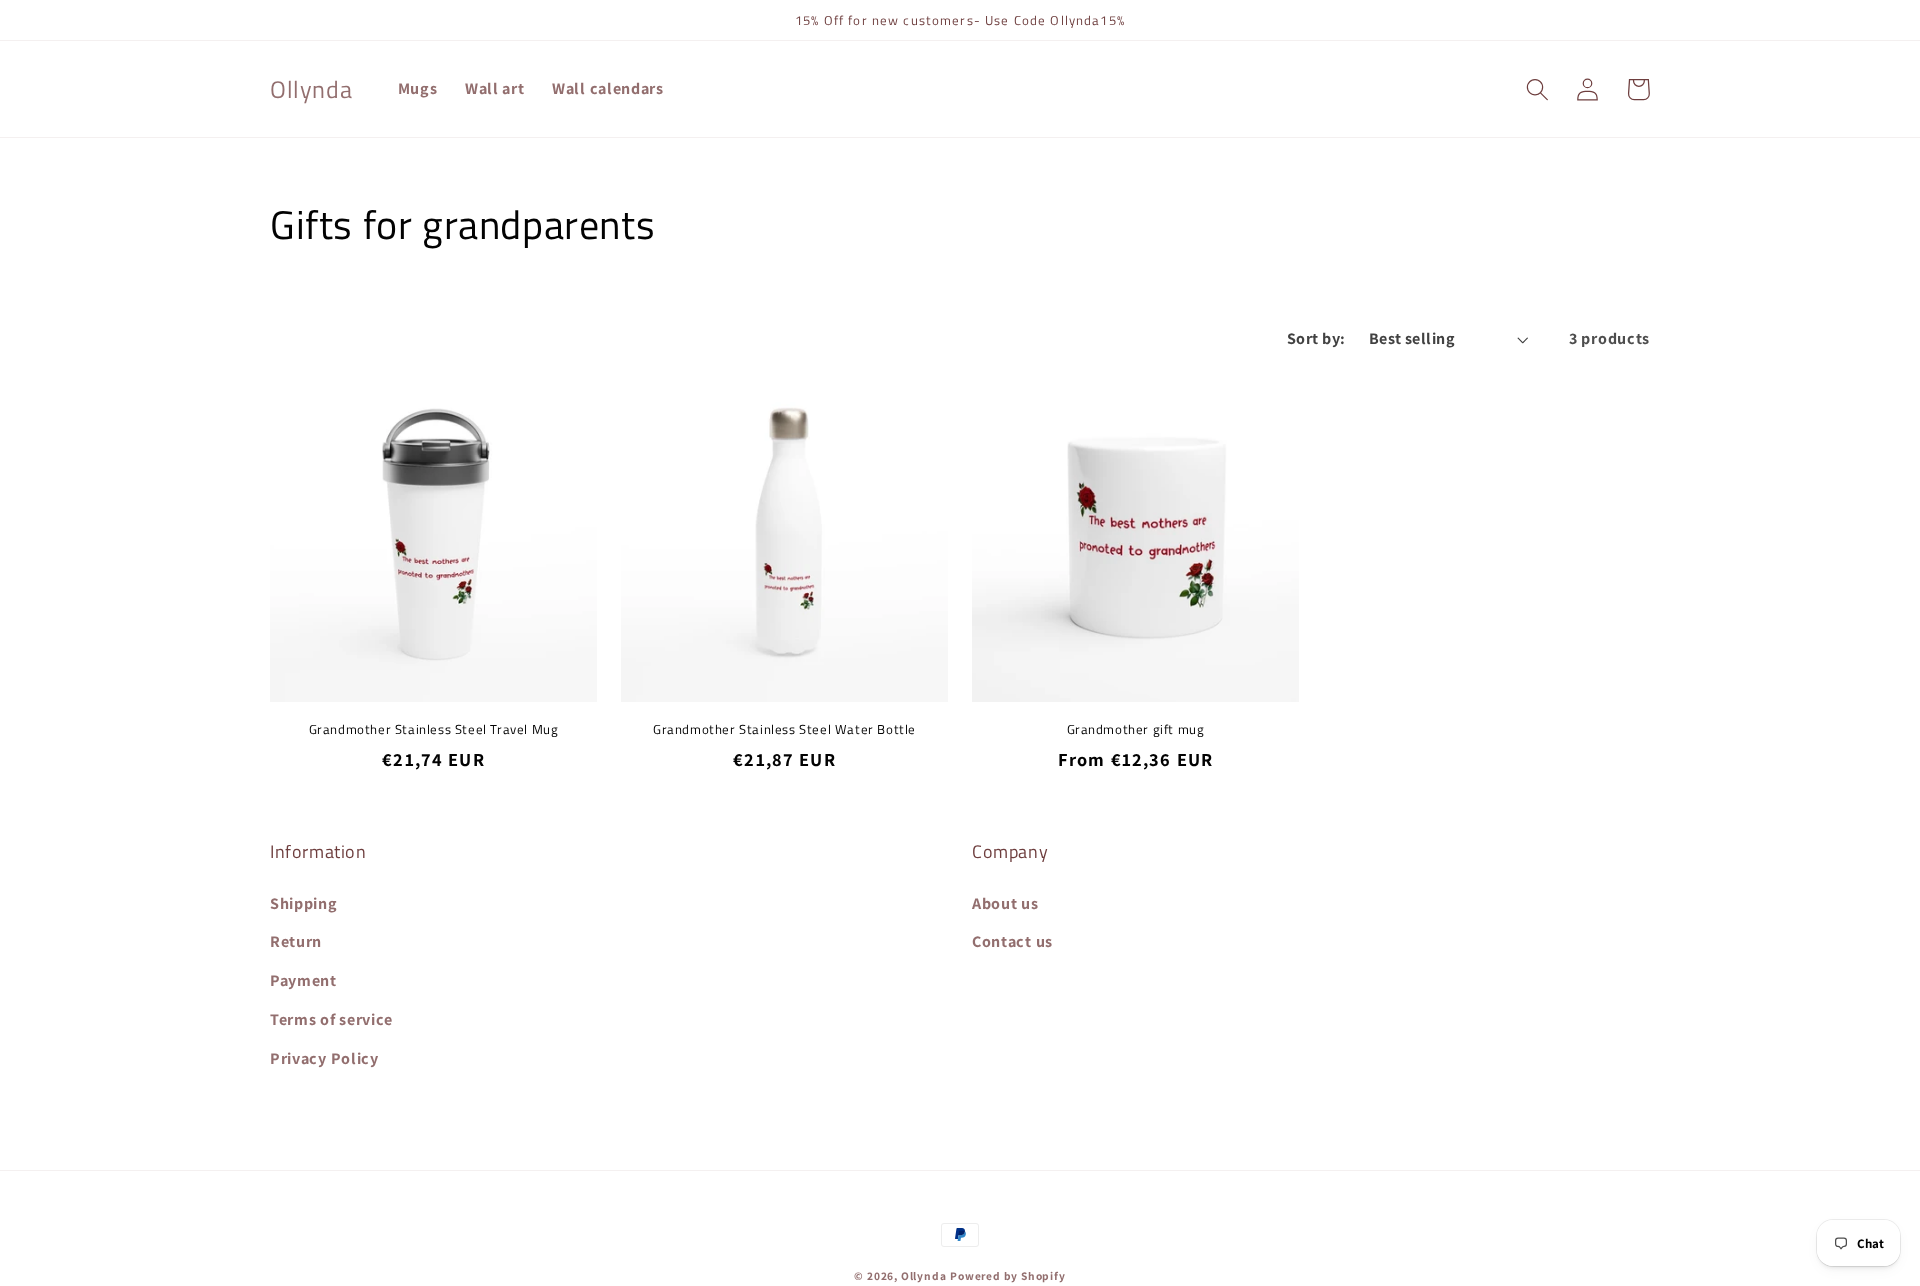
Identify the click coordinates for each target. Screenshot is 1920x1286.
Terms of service (331, 1019)
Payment (303, 980)
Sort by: (1316, 338)
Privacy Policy (324, 1058)
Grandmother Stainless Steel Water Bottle (784, 729)
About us (1005, 903)
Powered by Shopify (1008, 1275)
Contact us (1012, 941)
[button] (1537, 89)
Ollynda (924, 1275)
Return (296, 941)
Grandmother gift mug (1136, 729)
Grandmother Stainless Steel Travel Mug (434, 729)
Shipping (304, 903)
